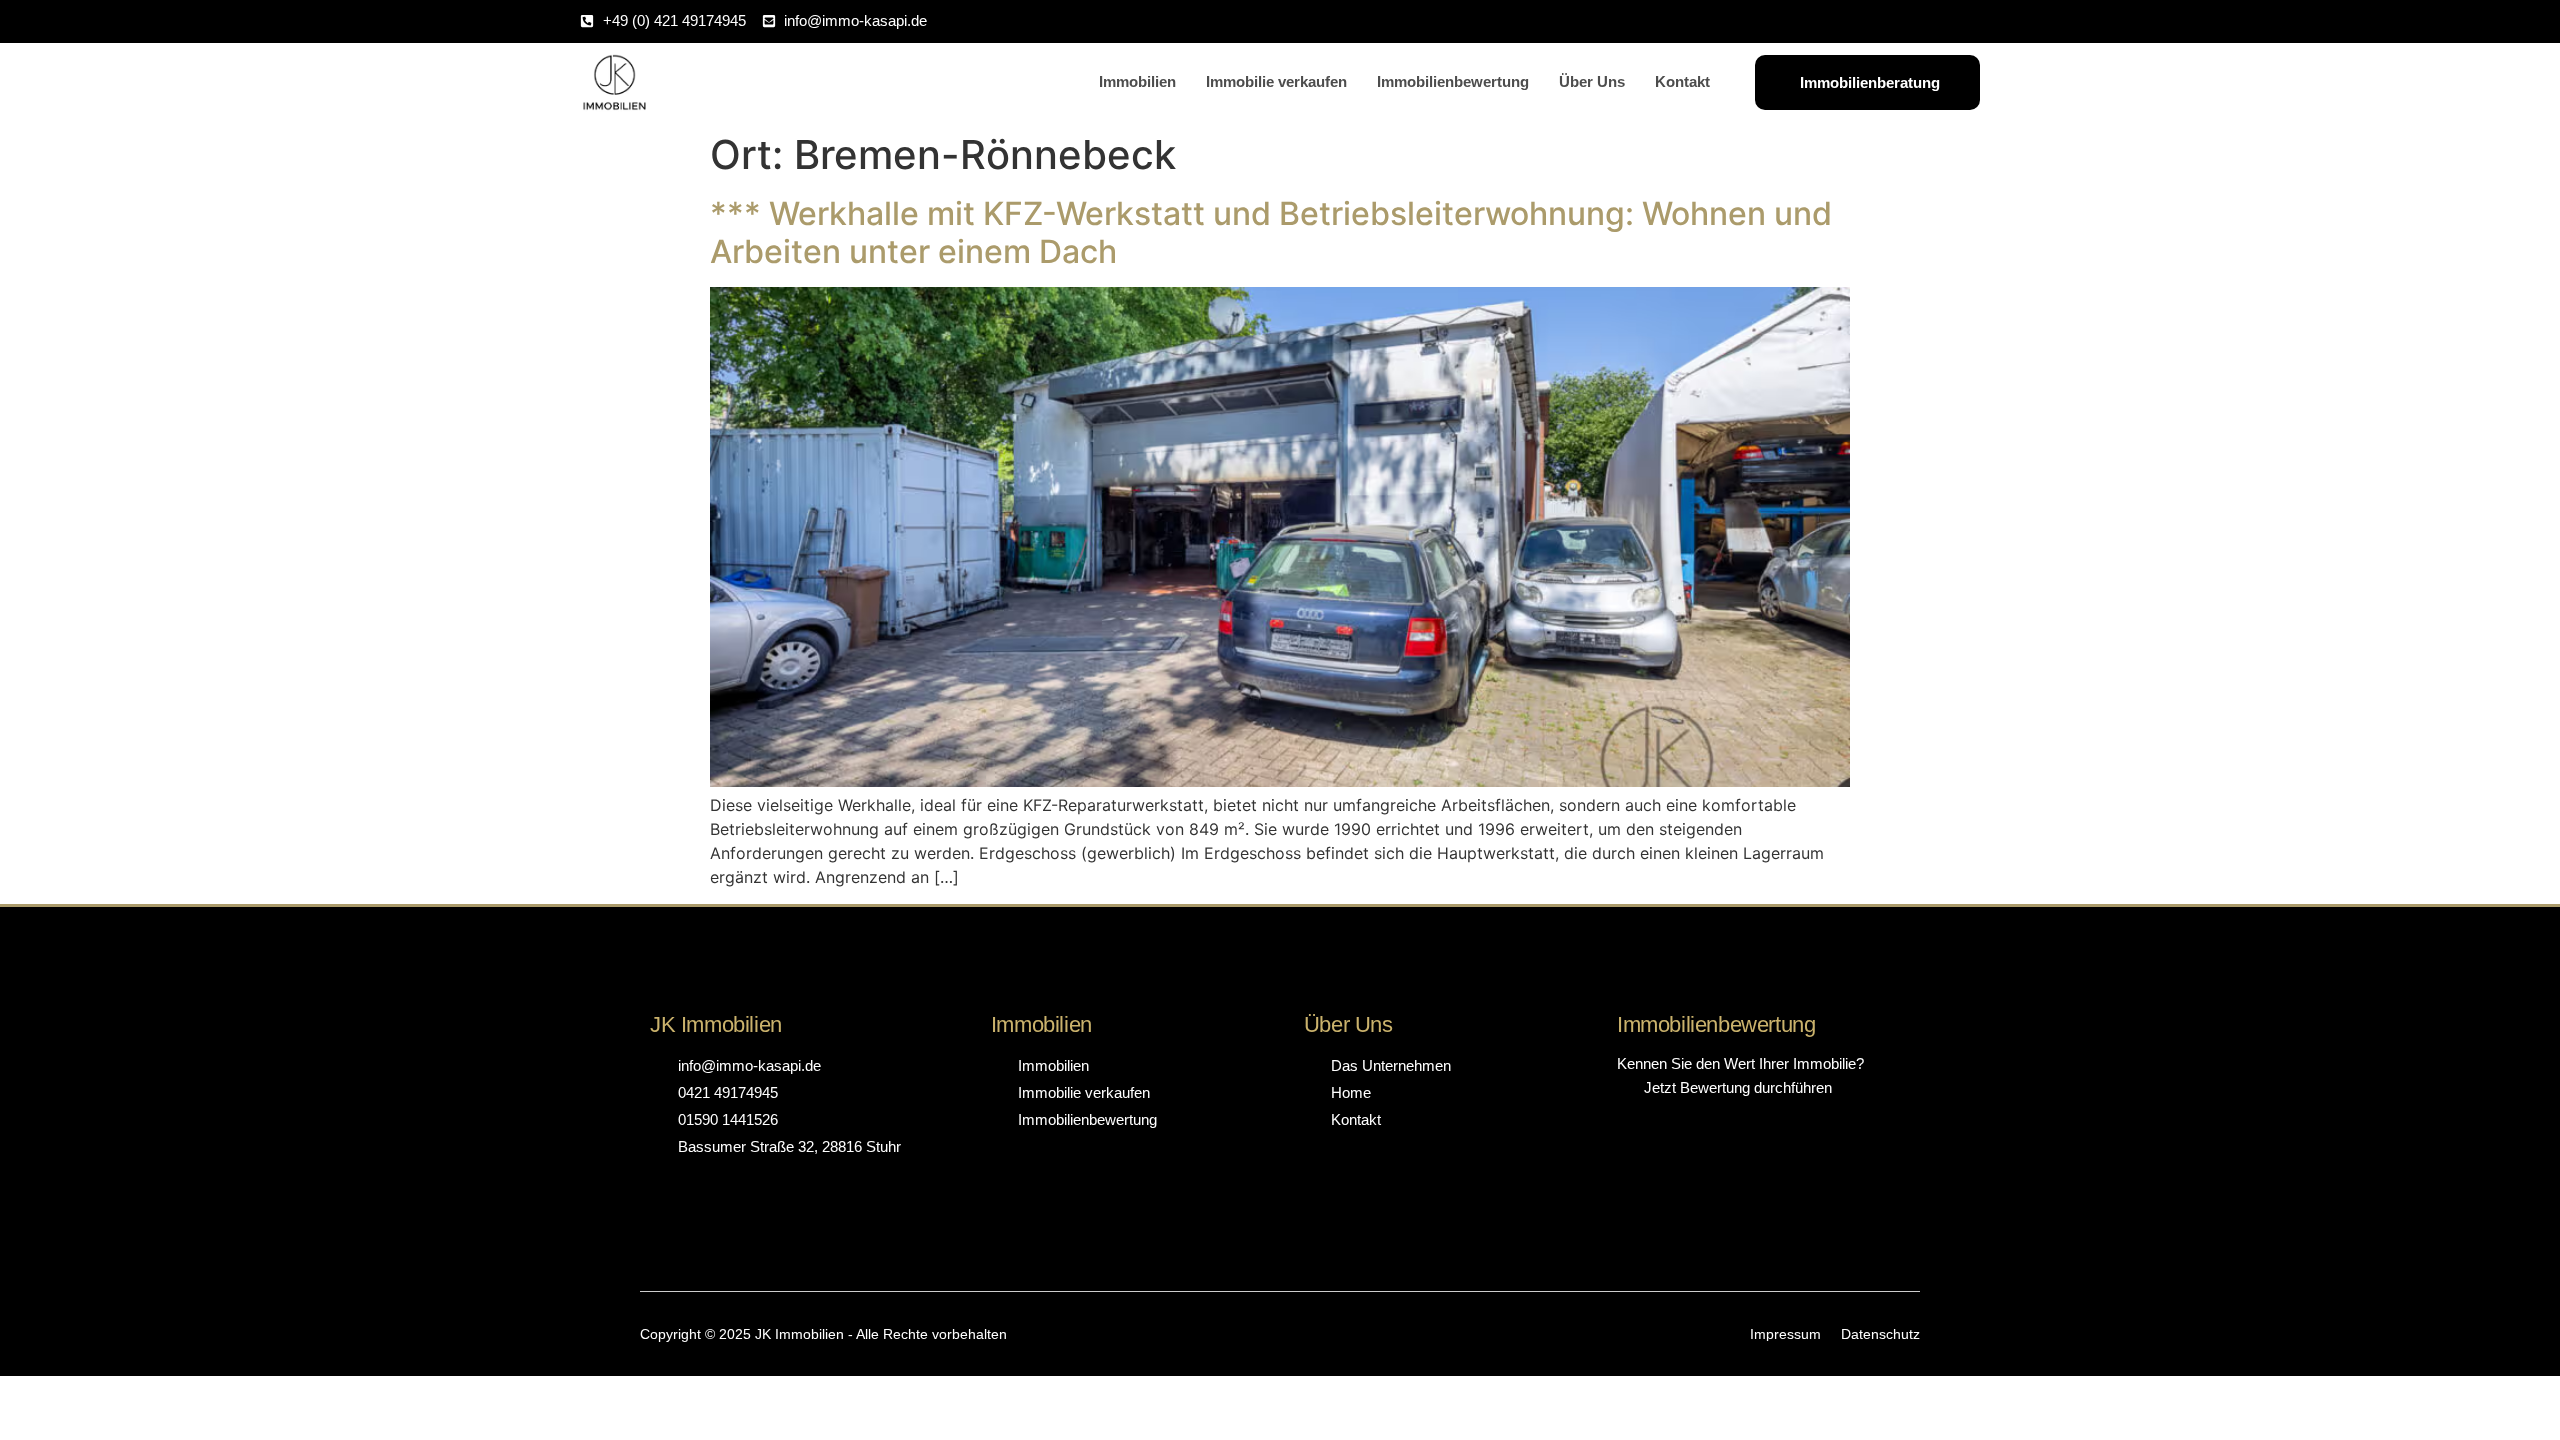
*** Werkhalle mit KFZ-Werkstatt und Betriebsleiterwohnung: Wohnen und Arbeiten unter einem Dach (1271, 232)
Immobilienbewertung (1453, 81)
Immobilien (1137, 81)
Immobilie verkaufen (1276, 81)
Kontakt (1682, 81)
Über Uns (1592, 81)
